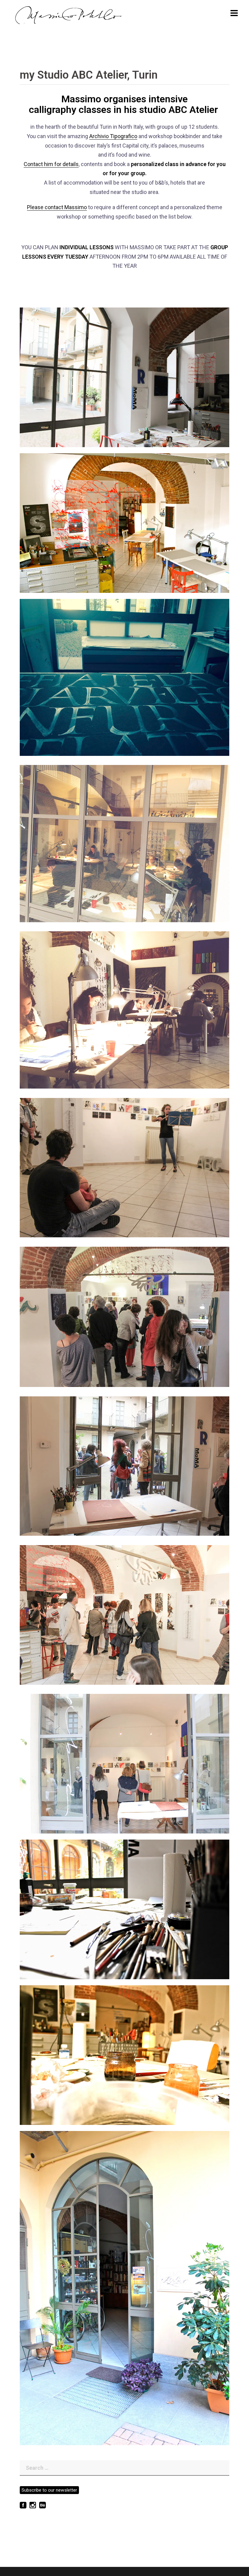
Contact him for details (51, 164)
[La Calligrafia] (68, 14)
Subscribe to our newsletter (49, 2490)
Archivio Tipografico (113, 136)
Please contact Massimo (57, 207)
